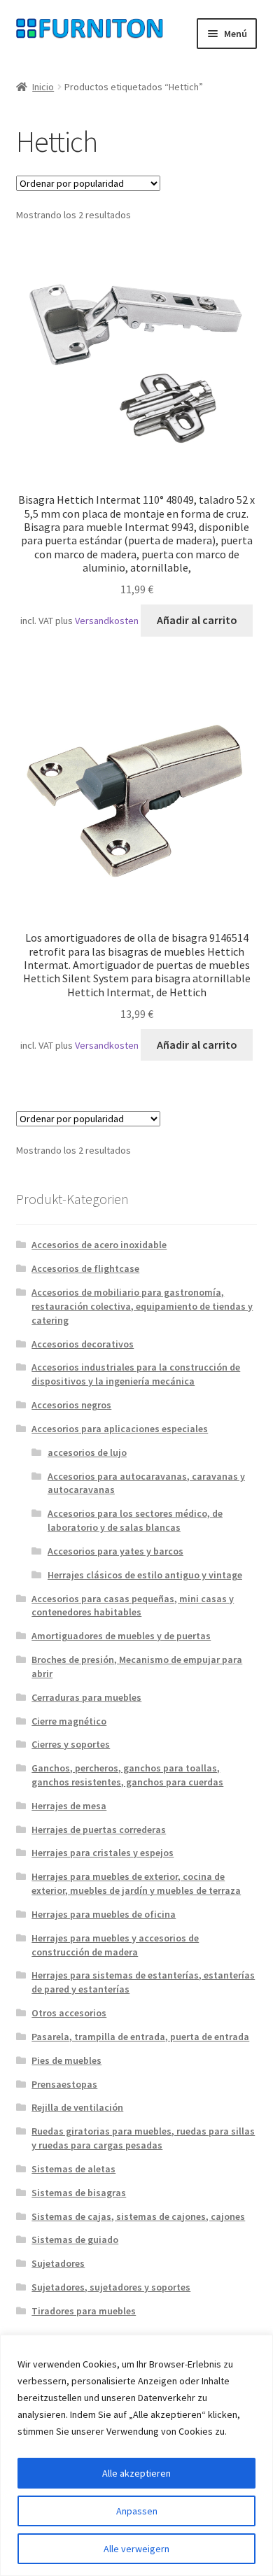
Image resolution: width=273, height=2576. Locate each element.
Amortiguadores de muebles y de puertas (121, 1636)
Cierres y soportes (71, 1744)
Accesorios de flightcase (85, 1268)
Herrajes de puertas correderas (99, 1830)
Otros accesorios (69, 2013)
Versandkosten (107, 621)
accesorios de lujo (87, 1452)
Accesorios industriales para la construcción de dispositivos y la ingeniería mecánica (136, 1374)
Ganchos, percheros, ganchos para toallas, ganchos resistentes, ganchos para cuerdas (127, 1775)
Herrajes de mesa (69, 1806)
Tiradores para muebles (84, 2311)
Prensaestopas (64, 2084)
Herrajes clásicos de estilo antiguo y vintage (145, 1575)
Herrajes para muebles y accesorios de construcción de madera (115, 1945)
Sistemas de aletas (73, 2169)
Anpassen (137, 2511)
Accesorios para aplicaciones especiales (120, 1429)
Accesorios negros (71, 1405)
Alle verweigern (136, 2549)
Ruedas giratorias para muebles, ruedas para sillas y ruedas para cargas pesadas (143, 2138)
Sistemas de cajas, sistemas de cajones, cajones (138, 2216)
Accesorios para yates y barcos (115, 1551)
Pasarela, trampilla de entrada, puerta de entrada (140, 2037)
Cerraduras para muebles (86, 1697)
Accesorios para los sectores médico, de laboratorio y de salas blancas (135, 1520)
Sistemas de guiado (75, 2239)
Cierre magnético (69, 1721)
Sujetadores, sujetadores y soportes (111, 2287)
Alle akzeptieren (136, 2473)
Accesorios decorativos (83, 1344)
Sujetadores (58, 2263)
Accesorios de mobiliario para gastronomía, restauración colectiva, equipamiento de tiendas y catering (142, 1306)
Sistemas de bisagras (79, 2193)
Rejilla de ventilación (77, 2107)
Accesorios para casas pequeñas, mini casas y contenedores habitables (133, 1606)
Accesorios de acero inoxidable (99, 1245)
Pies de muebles (66, 2060)
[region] (136, 2455)
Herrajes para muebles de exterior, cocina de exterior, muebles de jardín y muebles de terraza (136, 1883)
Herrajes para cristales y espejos (103, 1853)
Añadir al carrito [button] (197, 620)
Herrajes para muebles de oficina (104, 1914)
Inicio (43, 87)
